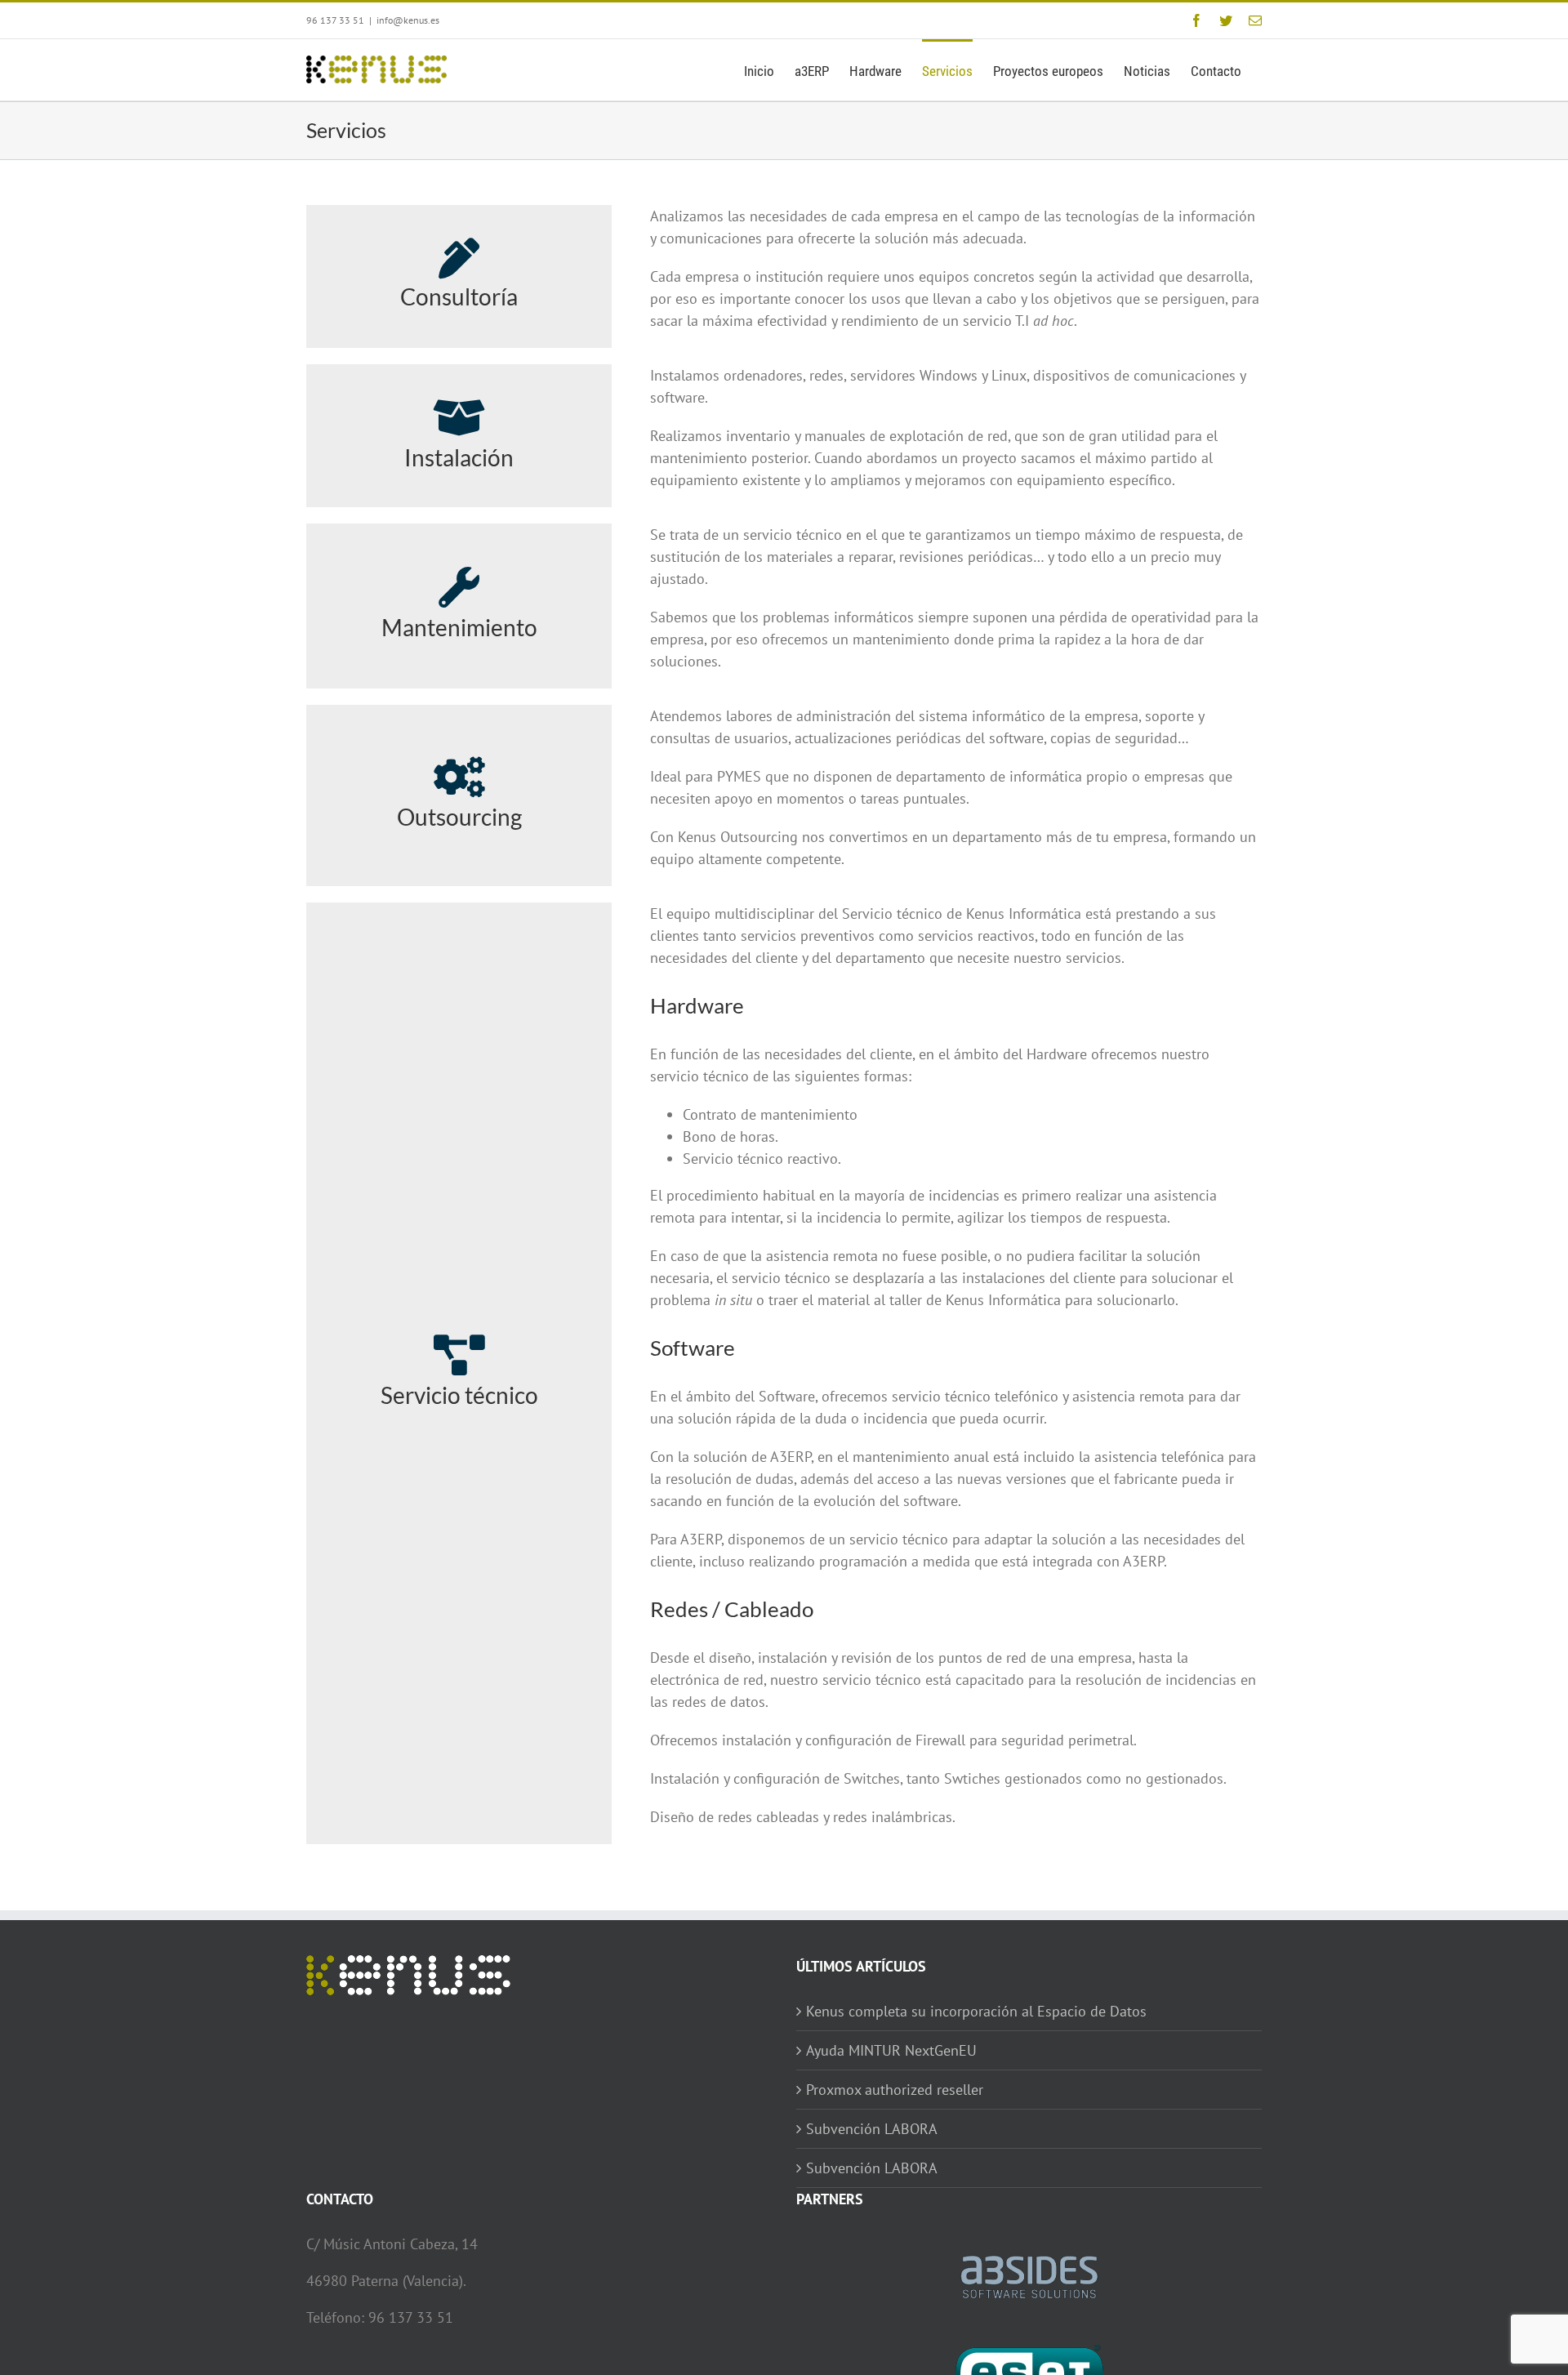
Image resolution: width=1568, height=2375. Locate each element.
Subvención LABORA (872, 2129)
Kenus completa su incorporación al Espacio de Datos (976, 2011)
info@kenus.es (408, 20)
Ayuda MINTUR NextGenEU (891, 2050)
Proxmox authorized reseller (895, 2090)
